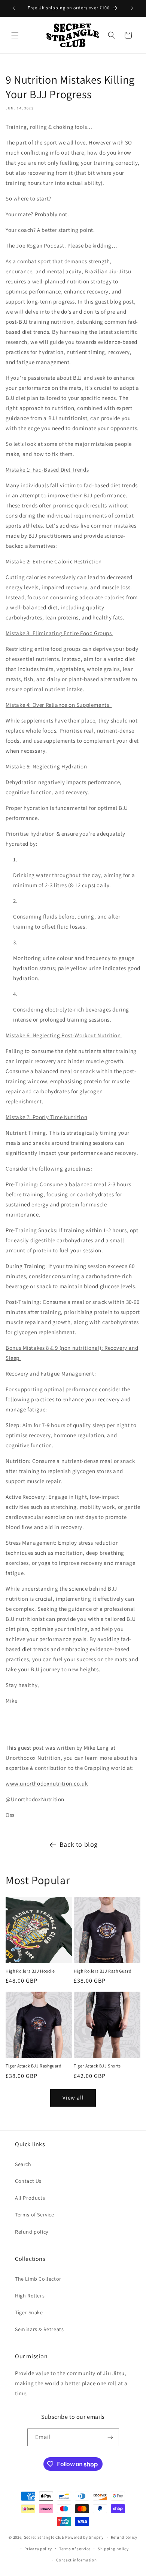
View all (73, 2098)
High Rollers (30, 2296)
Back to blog (79, 1844)
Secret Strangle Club (44, 2537)
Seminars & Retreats (39, 2329)
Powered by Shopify (84, 2537)
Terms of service (75, 2549)
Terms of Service (35, 2215)
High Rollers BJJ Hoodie (30, 1971)
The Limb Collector (38, 2279)
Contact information (76, 2560)
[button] (15, 35)
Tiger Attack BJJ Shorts (97, 2066)
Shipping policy (113, 2549)
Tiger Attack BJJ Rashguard (34, 2066)
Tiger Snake (29, 2312)
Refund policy (32, 2232)
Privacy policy (38, 2549)
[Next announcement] (132, 8)
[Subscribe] (110, 2437)
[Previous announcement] (14, 8)
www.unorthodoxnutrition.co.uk (47, 1783)
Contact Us (28, 2181)
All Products (30, 2198)
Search (23, 2164)
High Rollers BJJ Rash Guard (103, 1971)
